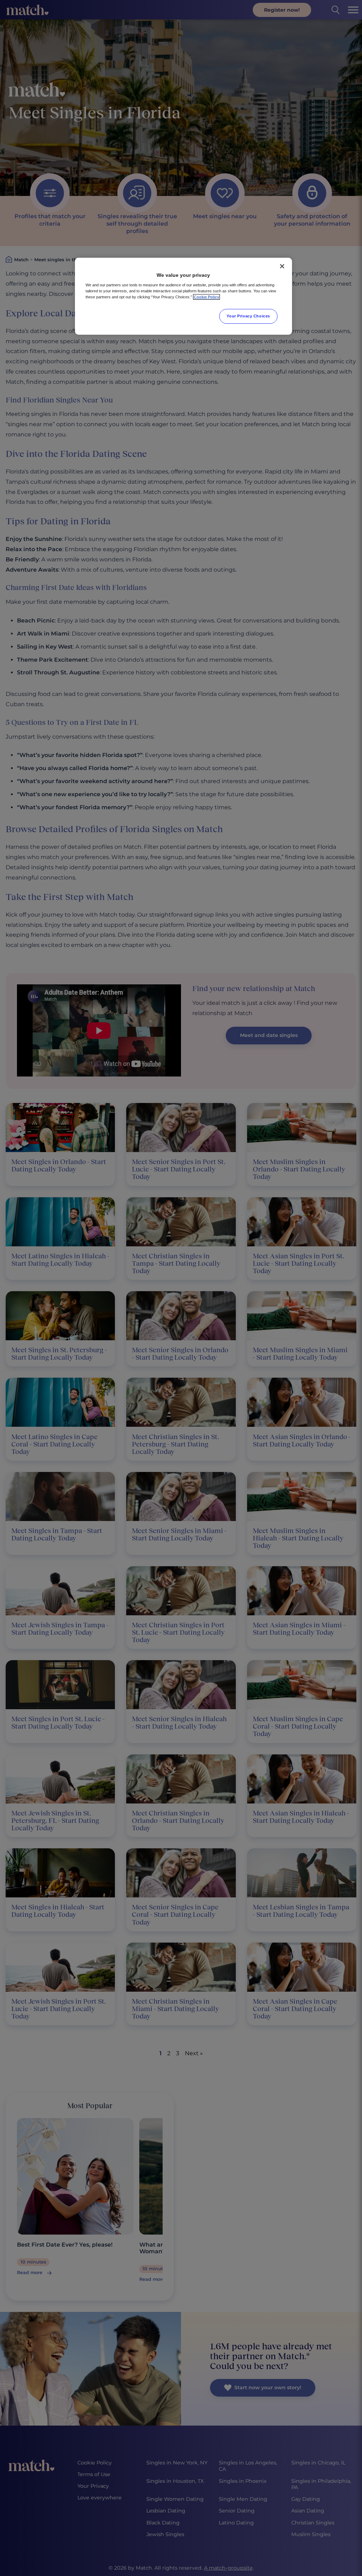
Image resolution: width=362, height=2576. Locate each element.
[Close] (282, 266)
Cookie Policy (206, 297)
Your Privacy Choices (248, 316)
